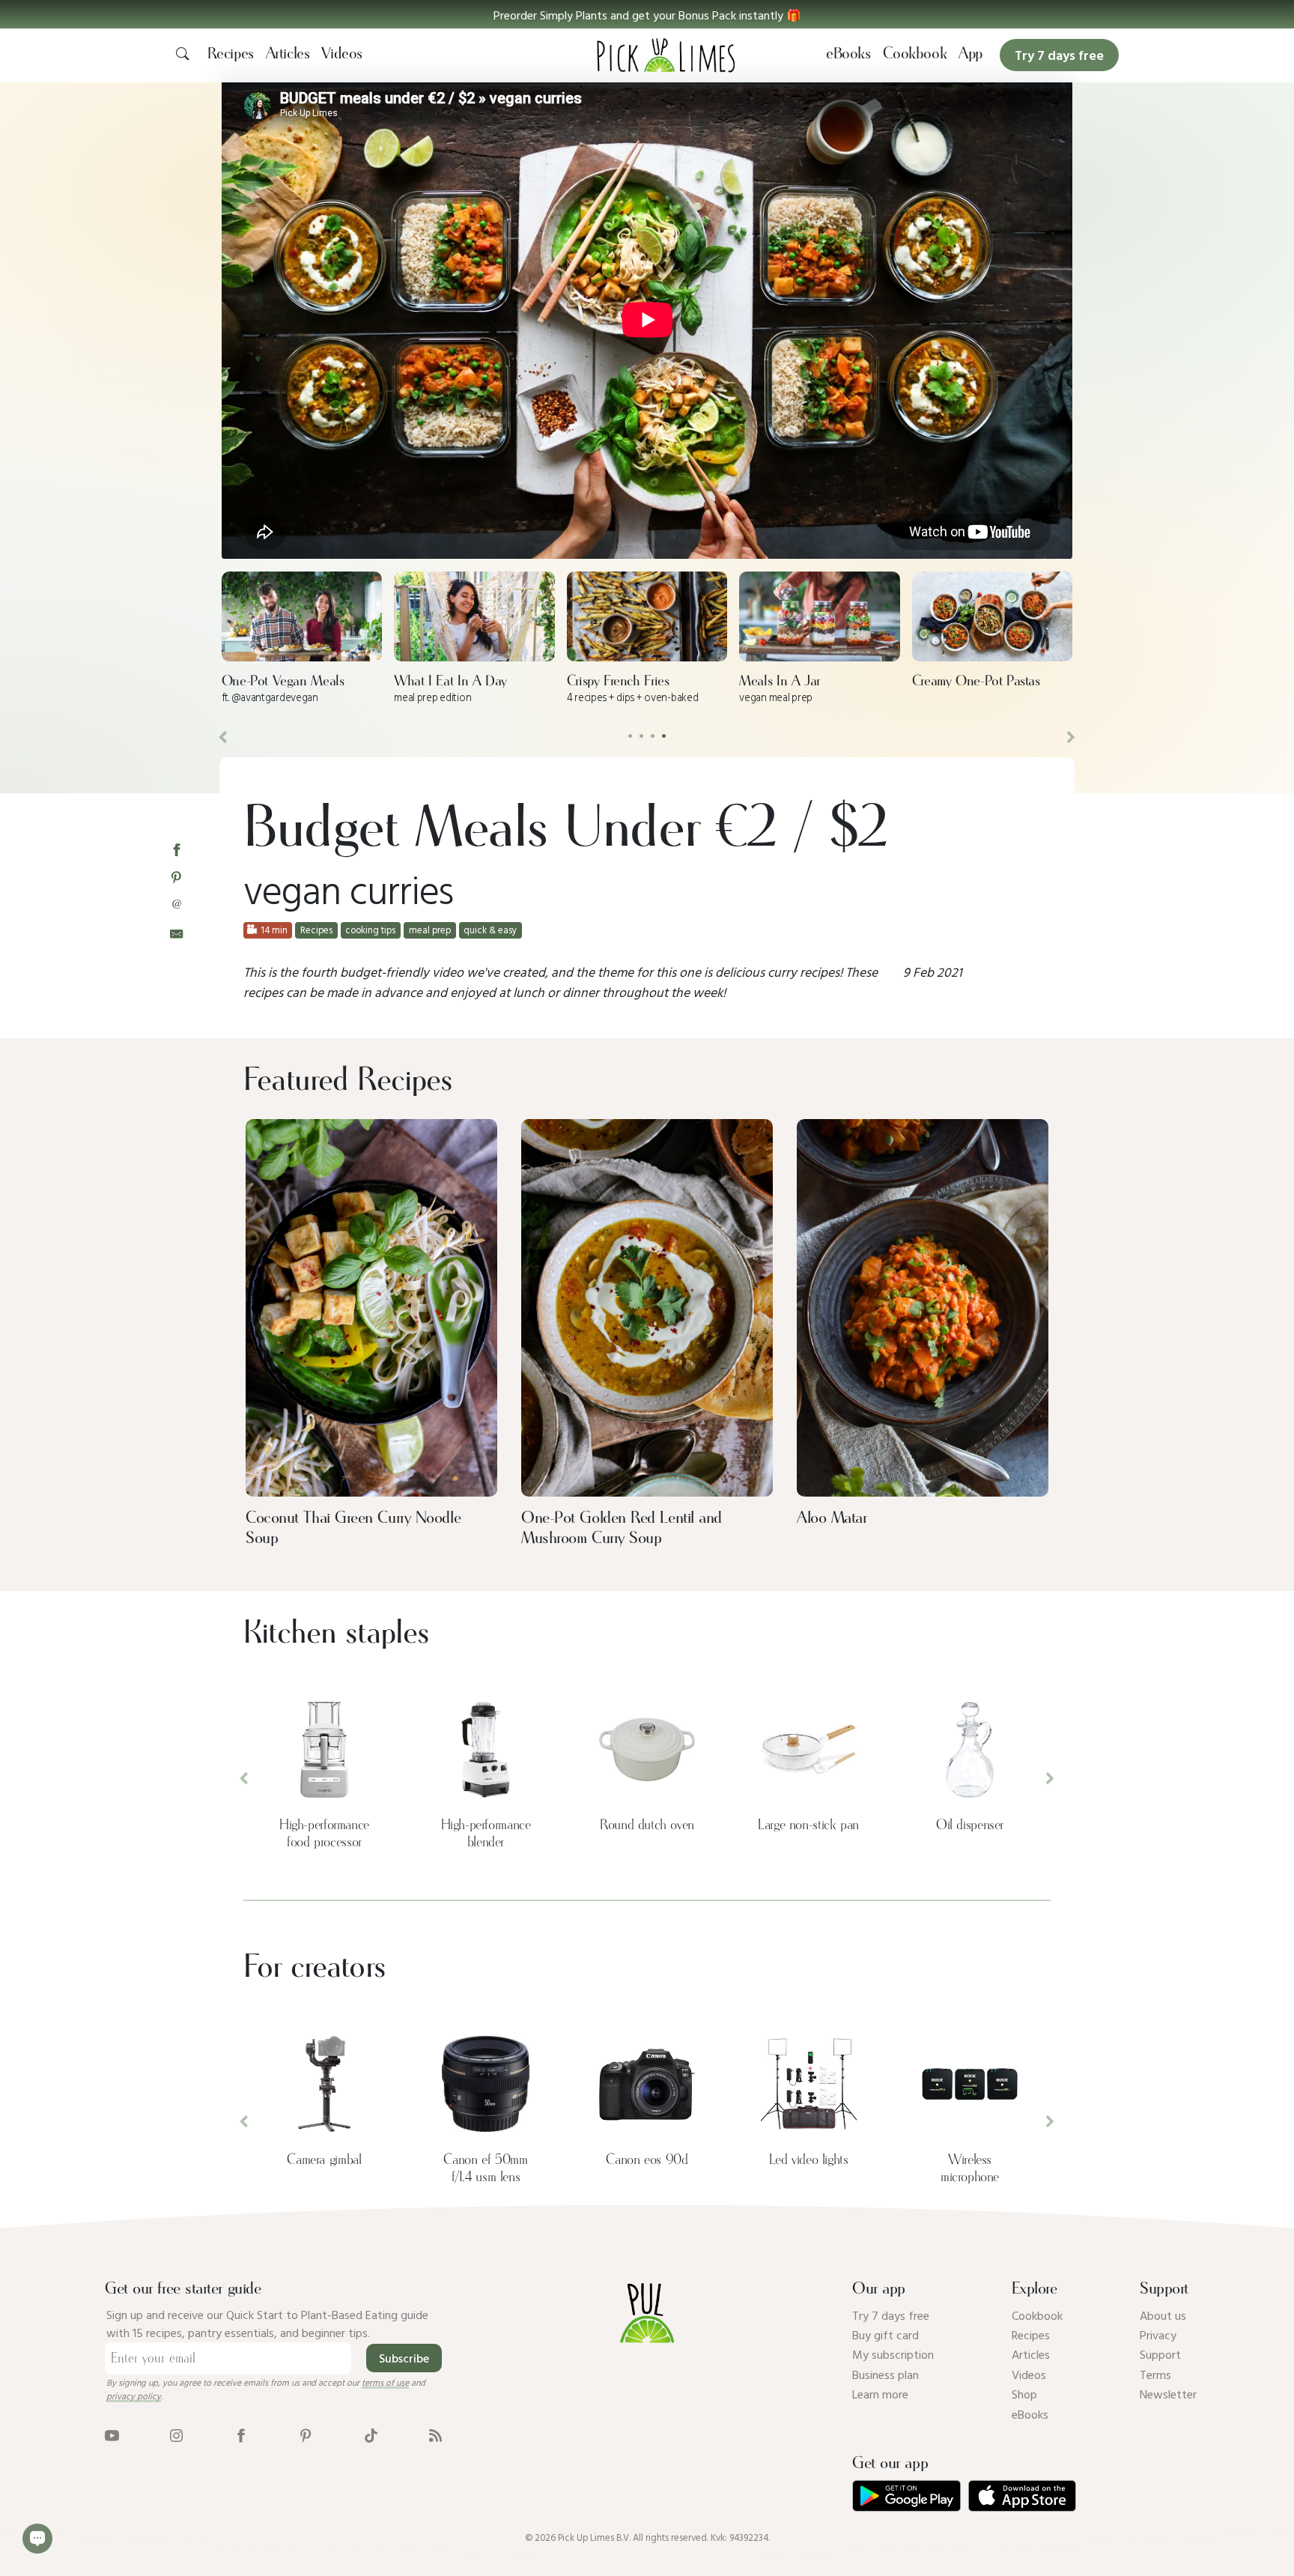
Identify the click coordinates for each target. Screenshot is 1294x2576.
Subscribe (404, 2358)
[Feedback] (37, 2539)
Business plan (886, 2375)
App (970, 54)
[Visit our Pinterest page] (306, 2434)
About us (1163, 2315)
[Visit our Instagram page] (176, 2434)
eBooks (848, 54)
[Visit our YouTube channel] (112, 2434)
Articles (288, 54)
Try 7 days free (891, 2315)
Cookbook (915, 54)
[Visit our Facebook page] (241, 2434)
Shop (1024, 2394)
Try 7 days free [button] (1059, 55)
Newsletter (1168, 2394)
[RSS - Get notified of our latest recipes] (435, 2434)
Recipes (231, 54)
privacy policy (134, 2395)
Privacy (1158, 2335)
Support (1160, 2354)
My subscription (893, 2354)
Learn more (880, 2394)
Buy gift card (886, 2335)
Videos (342, 54)
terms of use (385, 2382)
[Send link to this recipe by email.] (176, 932)
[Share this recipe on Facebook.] (176, 849)
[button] (647, 14)
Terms (1155, 2375)
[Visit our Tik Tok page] (371, 2434)
